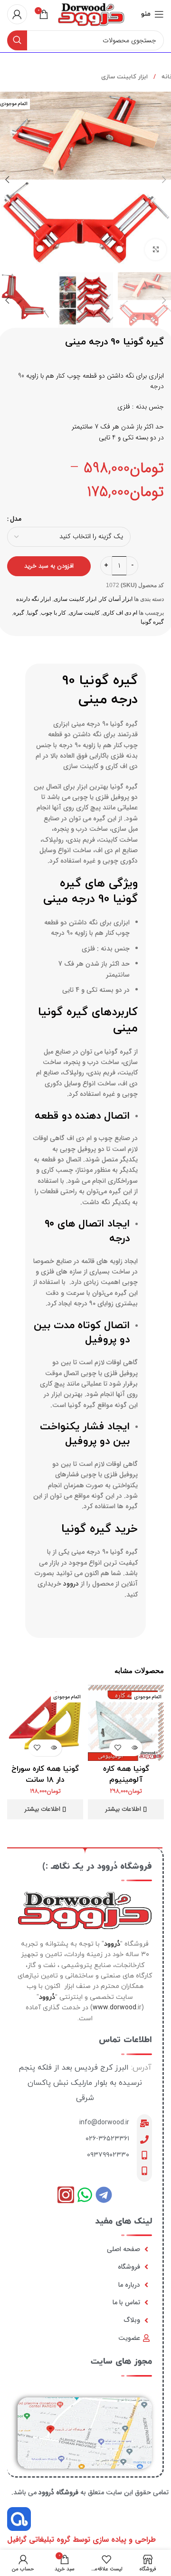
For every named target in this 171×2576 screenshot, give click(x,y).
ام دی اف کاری (120, 613)
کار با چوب (53, 613)
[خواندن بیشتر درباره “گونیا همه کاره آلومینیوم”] (134, 1748)
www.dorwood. (115, 2008)
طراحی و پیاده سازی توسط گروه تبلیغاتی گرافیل (81, 2540)
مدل (16, 519)
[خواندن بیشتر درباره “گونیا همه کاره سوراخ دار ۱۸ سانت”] (53, 1748)
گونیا (33, 613)
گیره (19, 613)
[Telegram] (104, 2195)
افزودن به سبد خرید (49, 566)
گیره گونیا (152, 622)
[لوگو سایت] (91, 14)
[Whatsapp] (85, 2195)
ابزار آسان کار (116, 599)
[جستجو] (17, 40)
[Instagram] (66, 2195)
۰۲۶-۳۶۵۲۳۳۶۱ (107, 2139)
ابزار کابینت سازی (124, 77)
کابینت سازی (84, 613)
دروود (71, 1584)
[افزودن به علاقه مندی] (118, 1748)
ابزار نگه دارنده (33, 599)
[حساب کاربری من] (17, 14)
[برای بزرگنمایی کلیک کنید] (156, 250)
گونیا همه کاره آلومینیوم (126, 1774)
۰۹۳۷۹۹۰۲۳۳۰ (108, 2155)
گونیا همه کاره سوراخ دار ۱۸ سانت (45, 1774)
